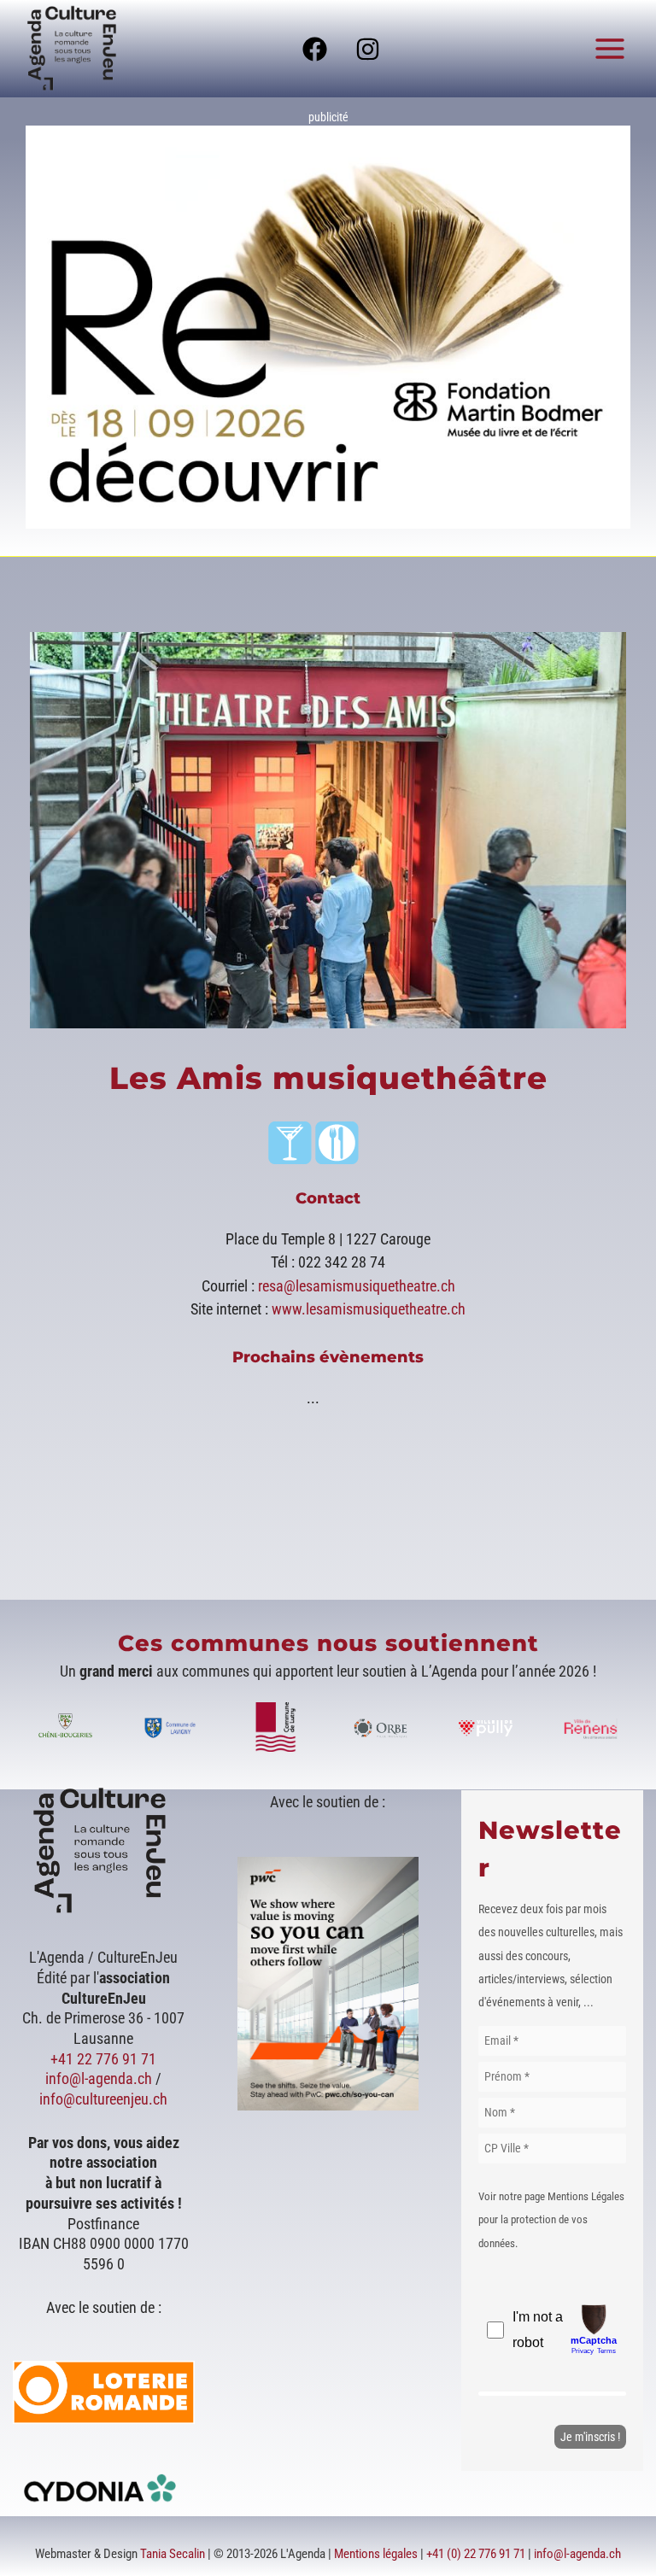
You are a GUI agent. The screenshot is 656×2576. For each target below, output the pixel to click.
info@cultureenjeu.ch (103, 2099)
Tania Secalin (173, 2554)
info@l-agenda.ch (99, 2078)
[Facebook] (315, 49)
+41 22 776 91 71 (103, 2059)
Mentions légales (376, 2554)
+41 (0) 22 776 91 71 (476, 2554)
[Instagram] (368, 49)
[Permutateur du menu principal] (610, 48)
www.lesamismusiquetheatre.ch (369, 1309)
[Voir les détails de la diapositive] (328, 327)
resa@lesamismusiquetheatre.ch (357, 1286)
